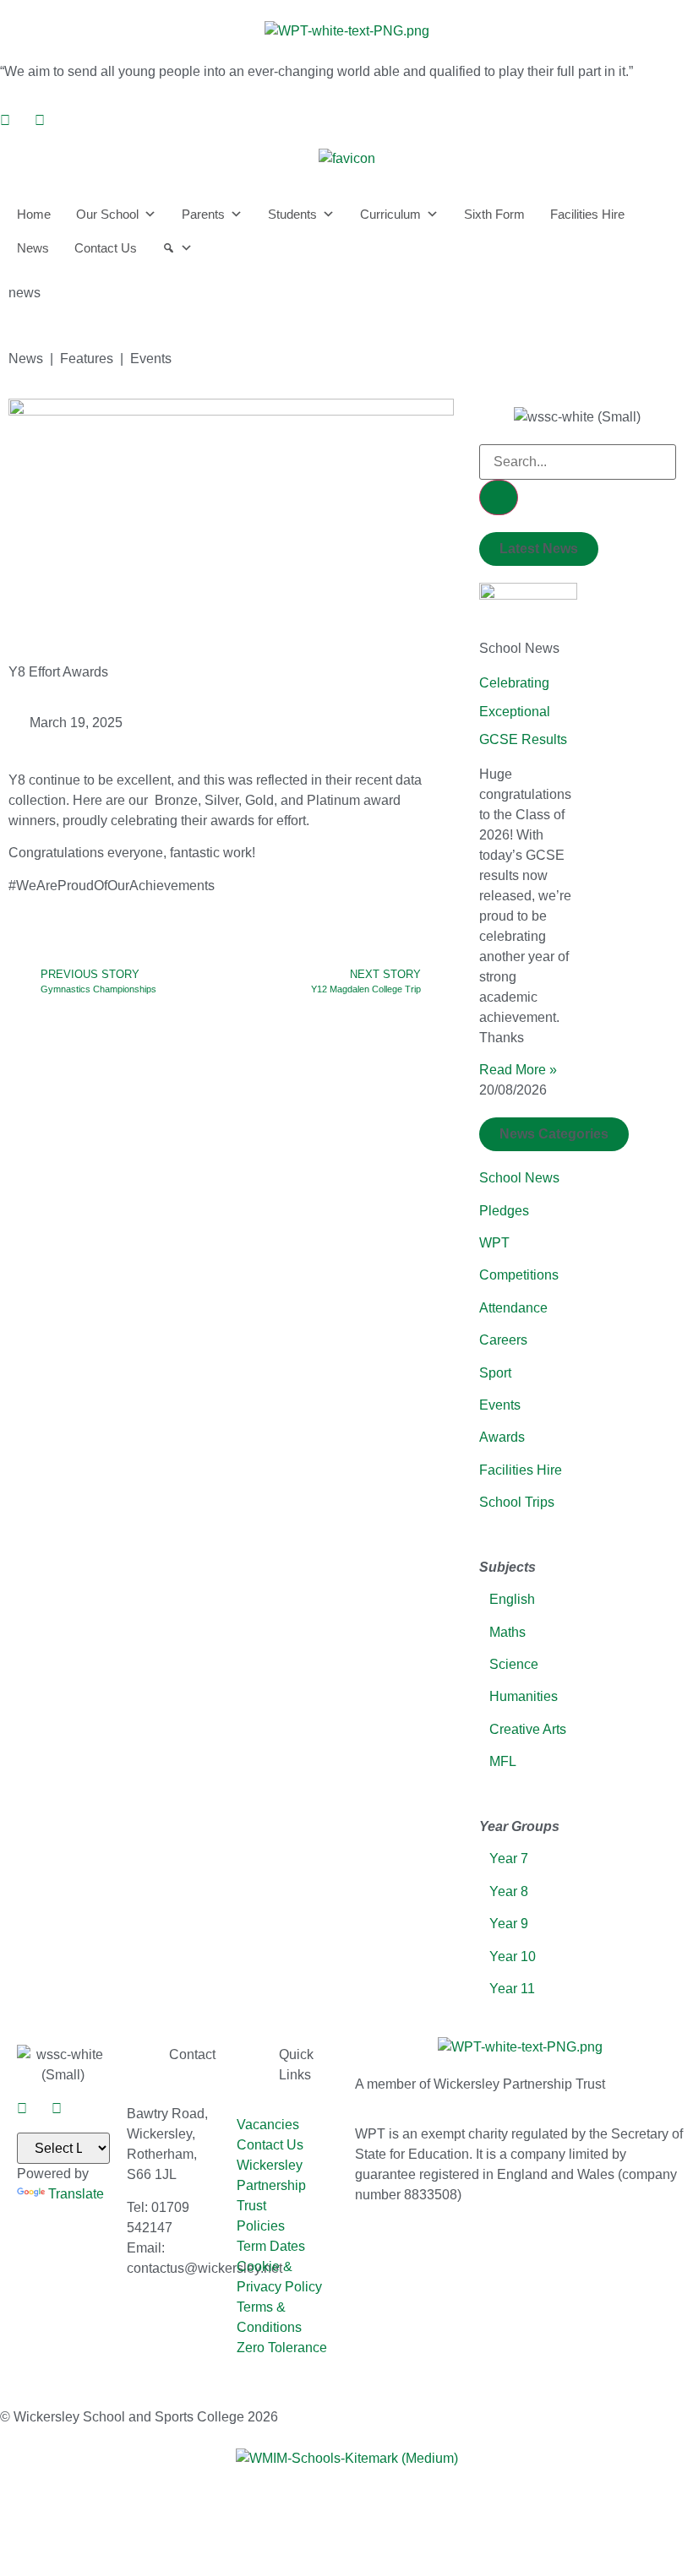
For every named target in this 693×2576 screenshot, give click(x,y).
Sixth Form (494, 214)
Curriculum (390, 214)
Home (34, 214)
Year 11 (512, 1989)
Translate (76, 2194)
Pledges (504, 1211)
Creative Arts (528, 1729)
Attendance (513, 1308)
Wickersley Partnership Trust (271, 2185)
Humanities (524, 1696)
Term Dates (271, 2246)
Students (292, 214)
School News (519, 1178)
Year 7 (507, 1859)
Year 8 (509, 1891)
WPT (494, 1243)
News (33, 248)
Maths (507, 1632)
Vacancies (268, 2125)
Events (500, 1405)
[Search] (177, 248)
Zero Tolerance (282, 2348)
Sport (495, 1373)
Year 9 (509, 1924)
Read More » (518, 1070)
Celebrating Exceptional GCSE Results (523, 711)
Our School (107, 214)
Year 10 (513, 1956)
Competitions (519, 1275)
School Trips (517, 1502)
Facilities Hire (587, 214)
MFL (503, 1761)
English (512, 1599)
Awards (502, 1437)
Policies (261, 2226)
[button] (539, 549)
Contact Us (106, 248)
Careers (503, 1340)
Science (514, 1664)
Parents (203, 214)
